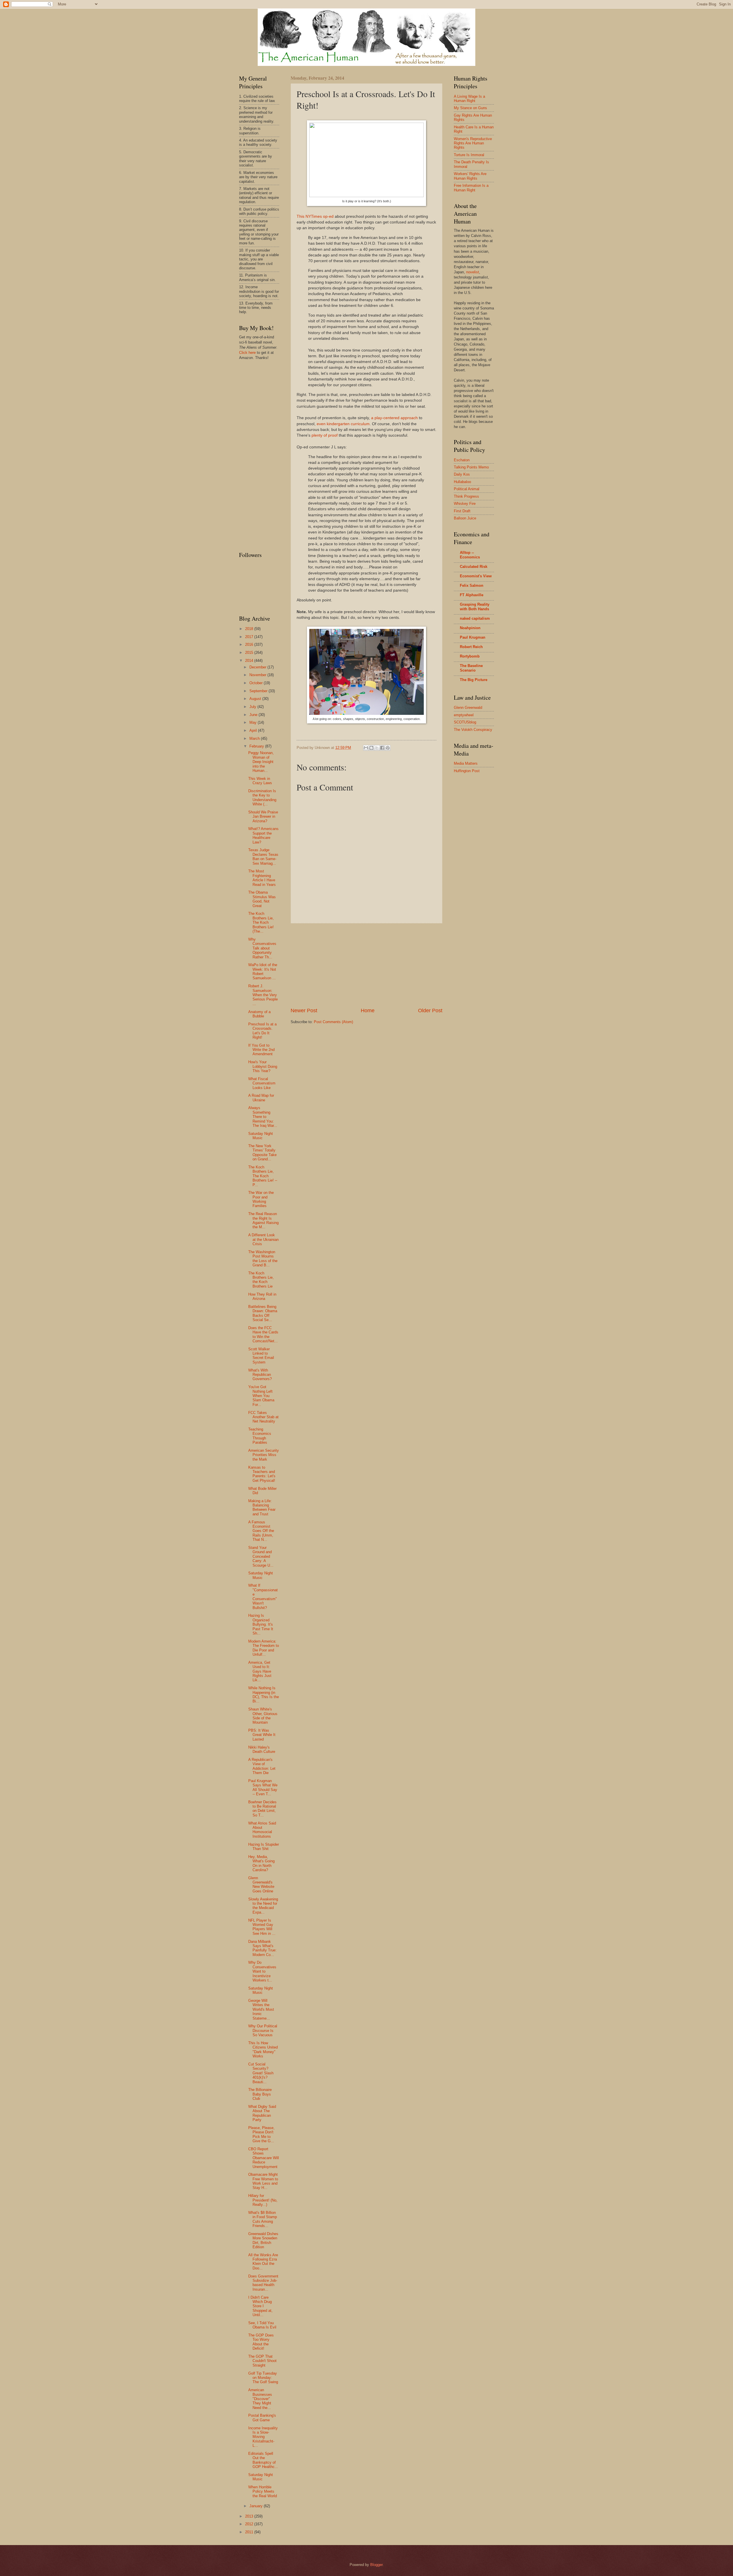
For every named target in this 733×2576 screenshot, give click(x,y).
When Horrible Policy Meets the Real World (263, 2491)
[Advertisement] (366, 965)
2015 (250, 653)
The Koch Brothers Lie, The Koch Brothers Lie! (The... (261, 922)
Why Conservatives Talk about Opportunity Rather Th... (262, 948)
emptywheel (464, 715)
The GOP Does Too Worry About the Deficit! (261, 2342)
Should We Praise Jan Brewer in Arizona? (263, 817)
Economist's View (476, 576)
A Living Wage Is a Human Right (469, 99)
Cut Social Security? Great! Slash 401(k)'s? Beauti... (261, 2073)
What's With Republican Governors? (260, 1375)
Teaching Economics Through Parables (260, 1436)
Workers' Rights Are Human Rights (470, 176)
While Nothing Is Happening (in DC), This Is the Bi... (264, 1695)
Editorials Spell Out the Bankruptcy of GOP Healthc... (263, 2460)
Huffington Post (467, 771)
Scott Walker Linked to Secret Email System (261, 1356)
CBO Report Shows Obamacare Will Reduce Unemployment (264, 2158)
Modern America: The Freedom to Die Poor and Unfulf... (264, 1648)
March (255, 738)
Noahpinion (470, 628)
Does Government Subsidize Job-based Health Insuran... (263, 2283)
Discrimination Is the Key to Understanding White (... (262, 797)
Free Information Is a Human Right (471, 188)
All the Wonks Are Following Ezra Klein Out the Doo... (263, 2262)
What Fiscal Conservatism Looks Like (262, 1083)
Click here (247, 353)
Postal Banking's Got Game (262, 2418)
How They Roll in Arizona (262, 1296)
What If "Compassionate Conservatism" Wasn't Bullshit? (263, 1596)
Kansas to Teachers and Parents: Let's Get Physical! (262, 1474)
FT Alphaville (472, 595)
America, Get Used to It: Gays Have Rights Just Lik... (260, 1671)
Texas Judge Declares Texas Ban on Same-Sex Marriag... (263, 857)
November (258, 675)
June (254, 715)
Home (368, 1011)
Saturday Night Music (261, 1136)
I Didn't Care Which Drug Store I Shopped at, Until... (260, 2306)
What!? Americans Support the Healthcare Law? (263, 835)
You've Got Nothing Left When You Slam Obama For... (261, 1396)
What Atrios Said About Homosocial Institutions (262, 1830)
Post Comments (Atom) (333, 1022)
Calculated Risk (474, 567)
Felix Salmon (472, 585)
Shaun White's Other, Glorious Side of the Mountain (263, 1716)
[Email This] (366, 748)
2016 (250, 645)
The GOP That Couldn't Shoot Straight (262, 2361)
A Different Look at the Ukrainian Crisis (263, 1239)
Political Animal (467, 489)
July (253, 707)
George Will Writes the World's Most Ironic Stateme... (261, 2009)
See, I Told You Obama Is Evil (262, 2325)
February (257, 746)
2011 (250, 2532)
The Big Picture (474, 680)
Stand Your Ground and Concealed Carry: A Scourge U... (261, 1556)
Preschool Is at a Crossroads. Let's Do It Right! (262, 1031)
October (257, 683)
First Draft (462, 511)
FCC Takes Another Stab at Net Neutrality (263, 1417)
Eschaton (462, 460)
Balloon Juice (465, 518)
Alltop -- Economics (470, 555)
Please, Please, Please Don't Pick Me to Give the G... (261, 2134)
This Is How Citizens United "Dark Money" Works (263, 2050)
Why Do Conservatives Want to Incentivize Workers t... (262, 1971)
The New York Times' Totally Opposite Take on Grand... (262, 1152)
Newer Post (304, 1011)
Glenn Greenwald (468, 708)
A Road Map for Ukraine (261, 1098)
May (254, 722)
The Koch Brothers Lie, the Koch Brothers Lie (261, 1280)
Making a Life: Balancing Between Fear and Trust (262, 1507)
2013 (250, 2516)
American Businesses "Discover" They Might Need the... (260, 2399)
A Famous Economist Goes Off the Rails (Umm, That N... (261, 1531)
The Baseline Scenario (471, 668)
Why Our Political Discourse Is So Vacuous (263, 2030)
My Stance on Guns (470, 108)
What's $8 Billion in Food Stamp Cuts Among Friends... (263, 2219)
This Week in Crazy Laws (260, 781)
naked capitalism (475, 618)
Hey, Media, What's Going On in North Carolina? (261, 1863)
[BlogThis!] (371, 748)
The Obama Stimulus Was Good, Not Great (262, 899)
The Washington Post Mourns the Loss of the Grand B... (263, 1258)
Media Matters (466, 763)
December (258, 667)
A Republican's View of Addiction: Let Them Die (262, 1766)
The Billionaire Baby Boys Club (260, 2094)
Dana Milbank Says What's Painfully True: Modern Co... (262, 1948)
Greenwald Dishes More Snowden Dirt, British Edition (263, 2240)
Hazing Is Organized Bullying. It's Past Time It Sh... (261, 1624)
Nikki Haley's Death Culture (262, 1749)
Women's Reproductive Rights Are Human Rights (473, 143)
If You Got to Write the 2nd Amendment (261, 1050)
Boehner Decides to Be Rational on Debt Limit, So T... (262, 1809)
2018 (250, 629)
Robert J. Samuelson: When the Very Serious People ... (263, 995)
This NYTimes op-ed (315, 216)
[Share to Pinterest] (388, 748)
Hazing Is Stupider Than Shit (264, 1847)
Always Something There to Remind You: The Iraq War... (263, 1117)
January (257, 2506)
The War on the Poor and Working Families (261, 1199)
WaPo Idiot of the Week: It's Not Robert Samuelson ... (263, 971)
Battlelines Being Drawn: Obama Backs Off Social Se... (263, 1313)
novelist (473, 272)
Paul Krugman (473, 637)
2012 (250, 2524)
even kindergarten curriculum (343, 424)
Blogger (376, 2565)
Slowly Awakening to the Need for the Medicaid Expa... (263, 1906)
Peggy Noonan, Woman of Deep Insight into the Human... (261, 762)
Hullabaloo (462, 482)
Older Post (430, 1011)
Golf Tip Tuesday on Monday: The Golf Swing (263, 2378)
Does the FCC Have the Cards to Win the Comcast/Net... (263, 1334)
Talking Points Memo (471, 467)
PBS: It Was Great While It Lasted (262, 1735)
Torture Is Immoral (469, 155)
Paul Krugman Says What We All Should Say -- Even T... (263, 1787)
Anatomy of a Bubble (259, 1014)
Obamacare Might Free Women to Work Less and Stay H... (263, 2181)
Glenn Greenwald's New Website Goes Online (261, 1885)
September (259, 691)
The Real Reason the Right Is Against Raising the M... (263, 1220)
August (256, 699)
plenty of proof (325, 435)
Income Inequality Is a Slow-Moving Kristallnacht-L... (263, 2437)
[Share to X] (377, 748)
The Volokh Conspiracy (473, 730)
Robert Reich (471, 647)
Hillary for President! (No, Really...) (263, 2200)
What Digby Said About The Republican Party (262, 2113)
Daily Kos (462, 474)
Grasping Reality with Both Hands (475, 607)
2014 (250, 661)
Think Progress (466, 496)
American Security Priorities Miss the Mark (264, 1455)
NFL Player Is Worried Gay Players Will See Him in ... (262, 1927)
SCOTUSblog (465, 722)
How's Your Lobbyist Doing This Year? (263, 1066)
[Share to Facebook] (382, 748)
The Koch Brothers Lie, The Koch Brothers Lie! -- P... (263, 1176)
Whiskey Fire (465, 504)
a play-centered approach (394, 418)
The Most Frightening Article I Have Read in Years (262, 878)
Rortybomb (470, 656)
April (254, 730)
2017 (250, 637)
